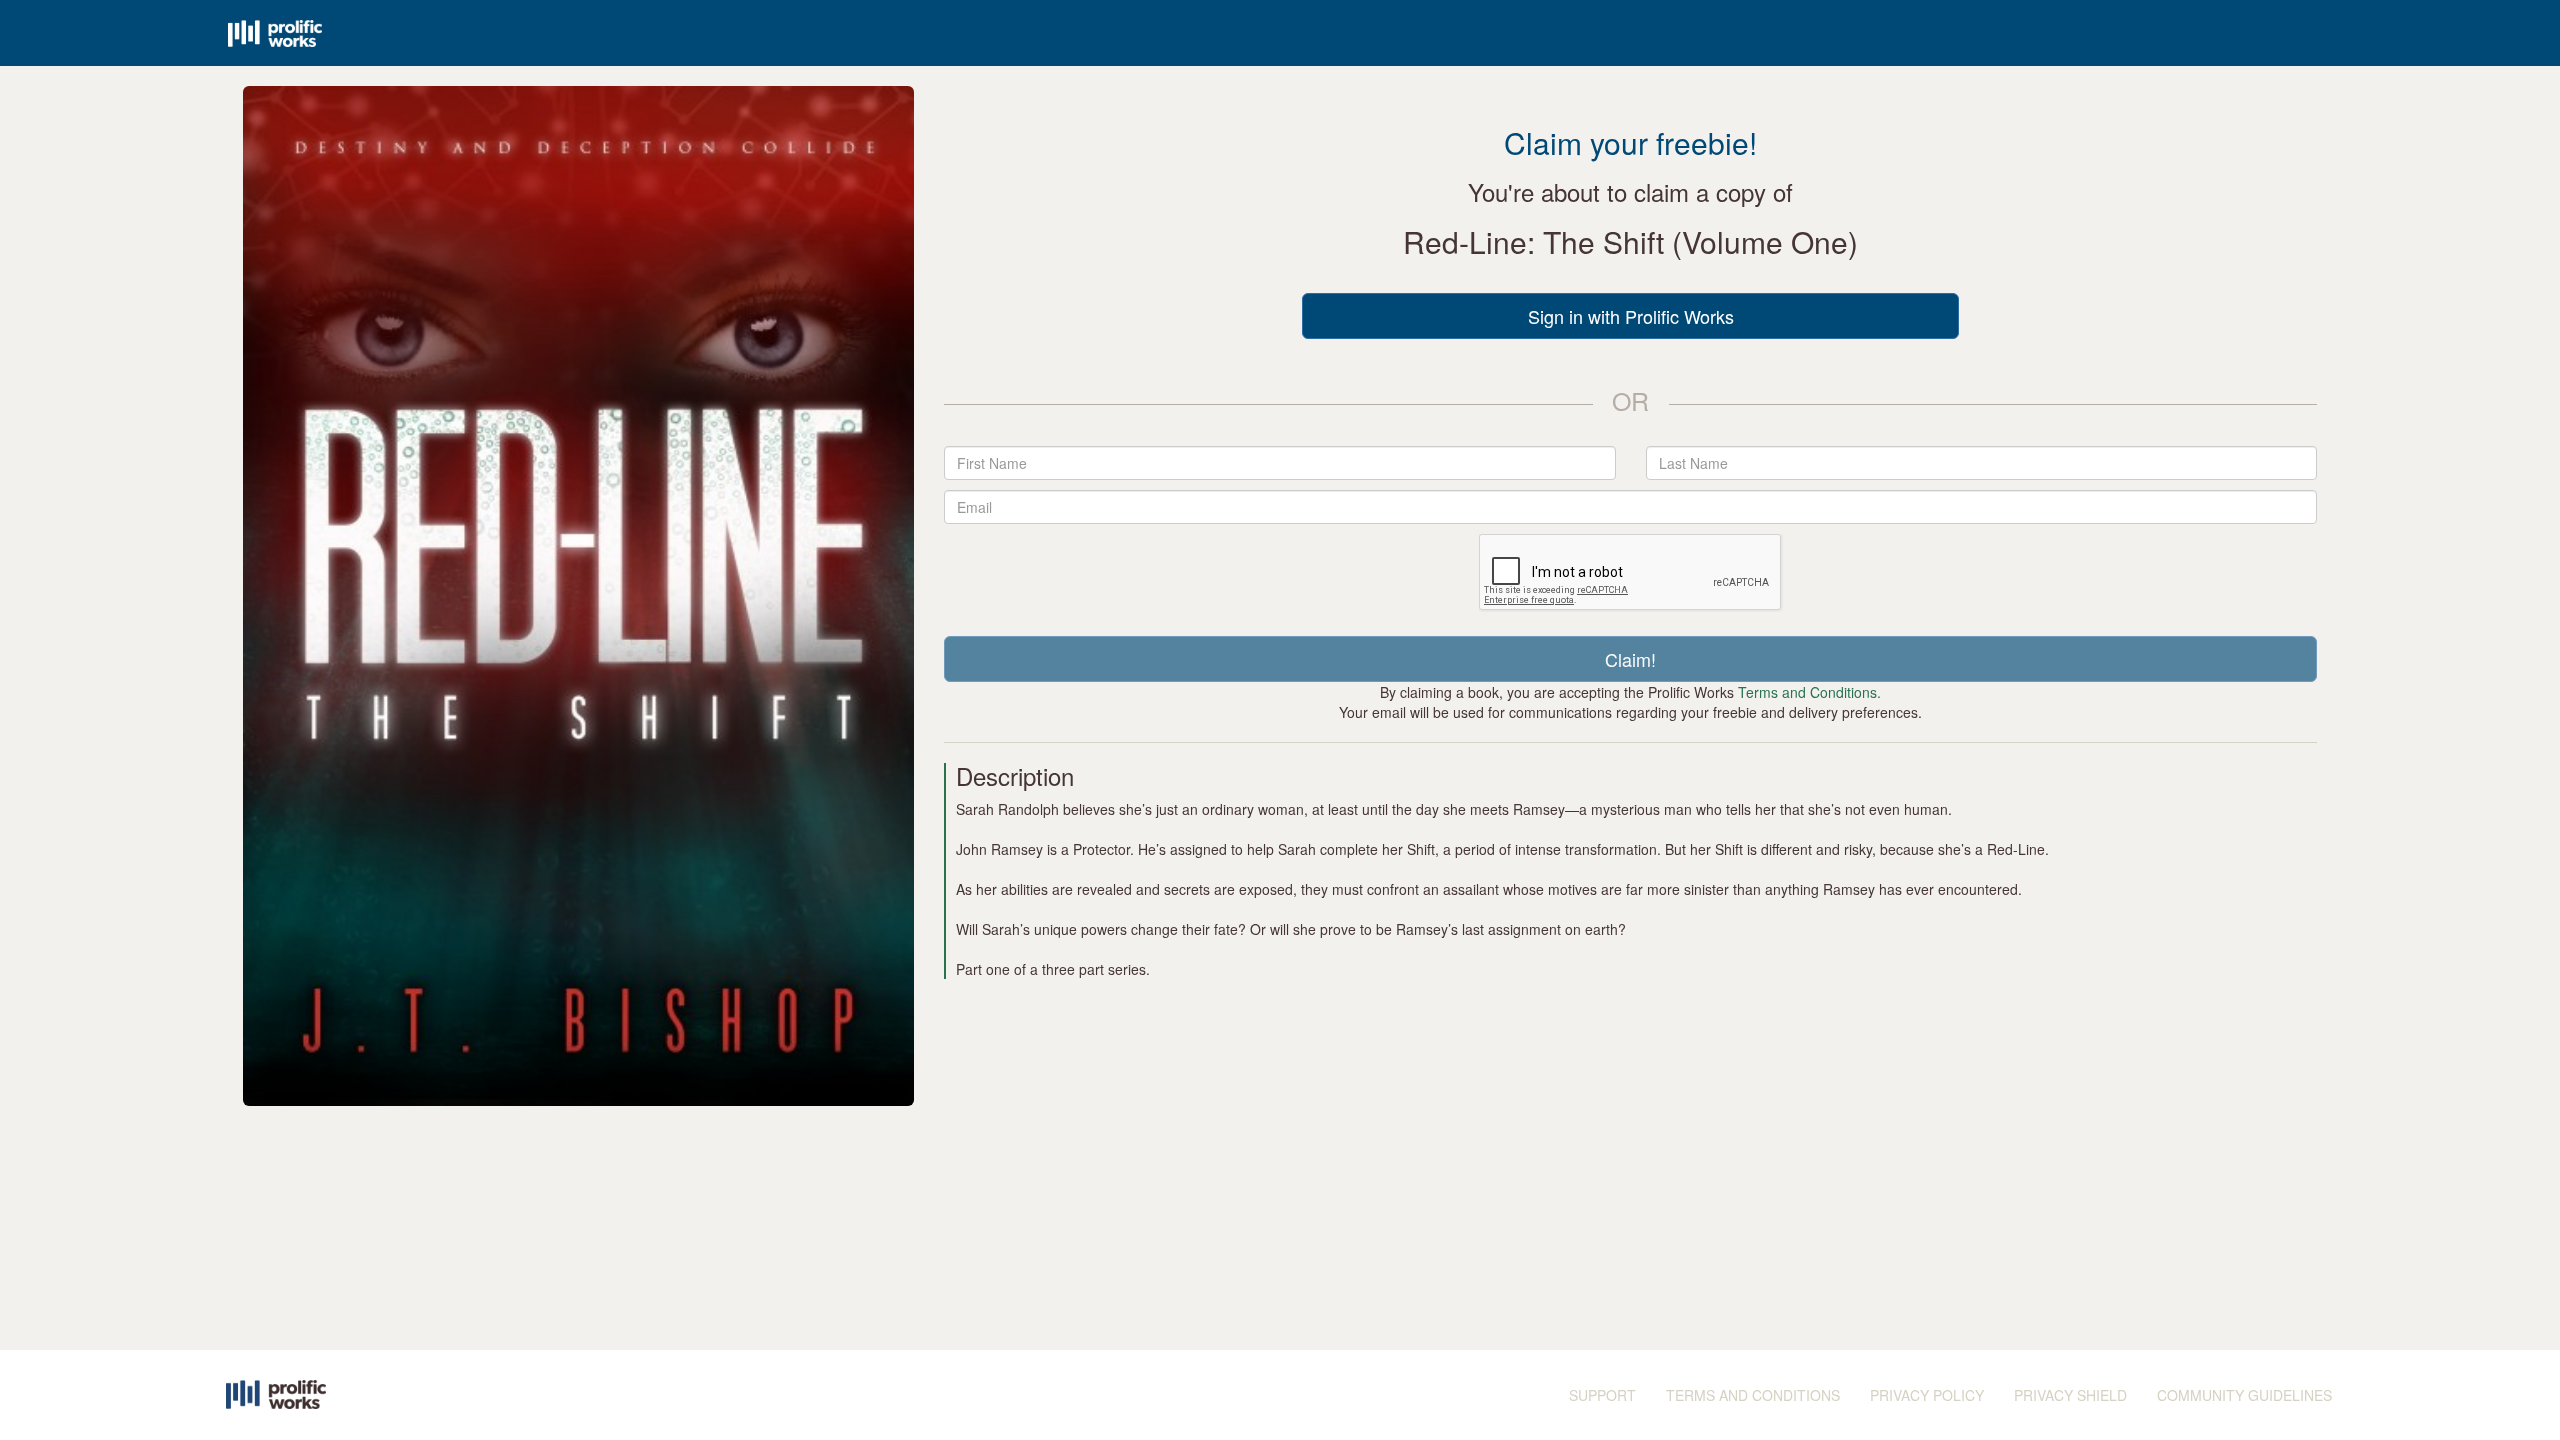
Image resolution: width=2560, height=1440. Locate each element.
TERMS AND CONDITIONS (1753, 1395)
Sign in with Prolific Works (1631, 316)
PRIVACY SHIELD (2070, 1395)
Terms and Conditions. (1809, 692)
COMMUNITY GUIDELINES (2244, 1395)
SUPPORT (1602, 1395)
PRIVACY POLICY (1927, 1395)
